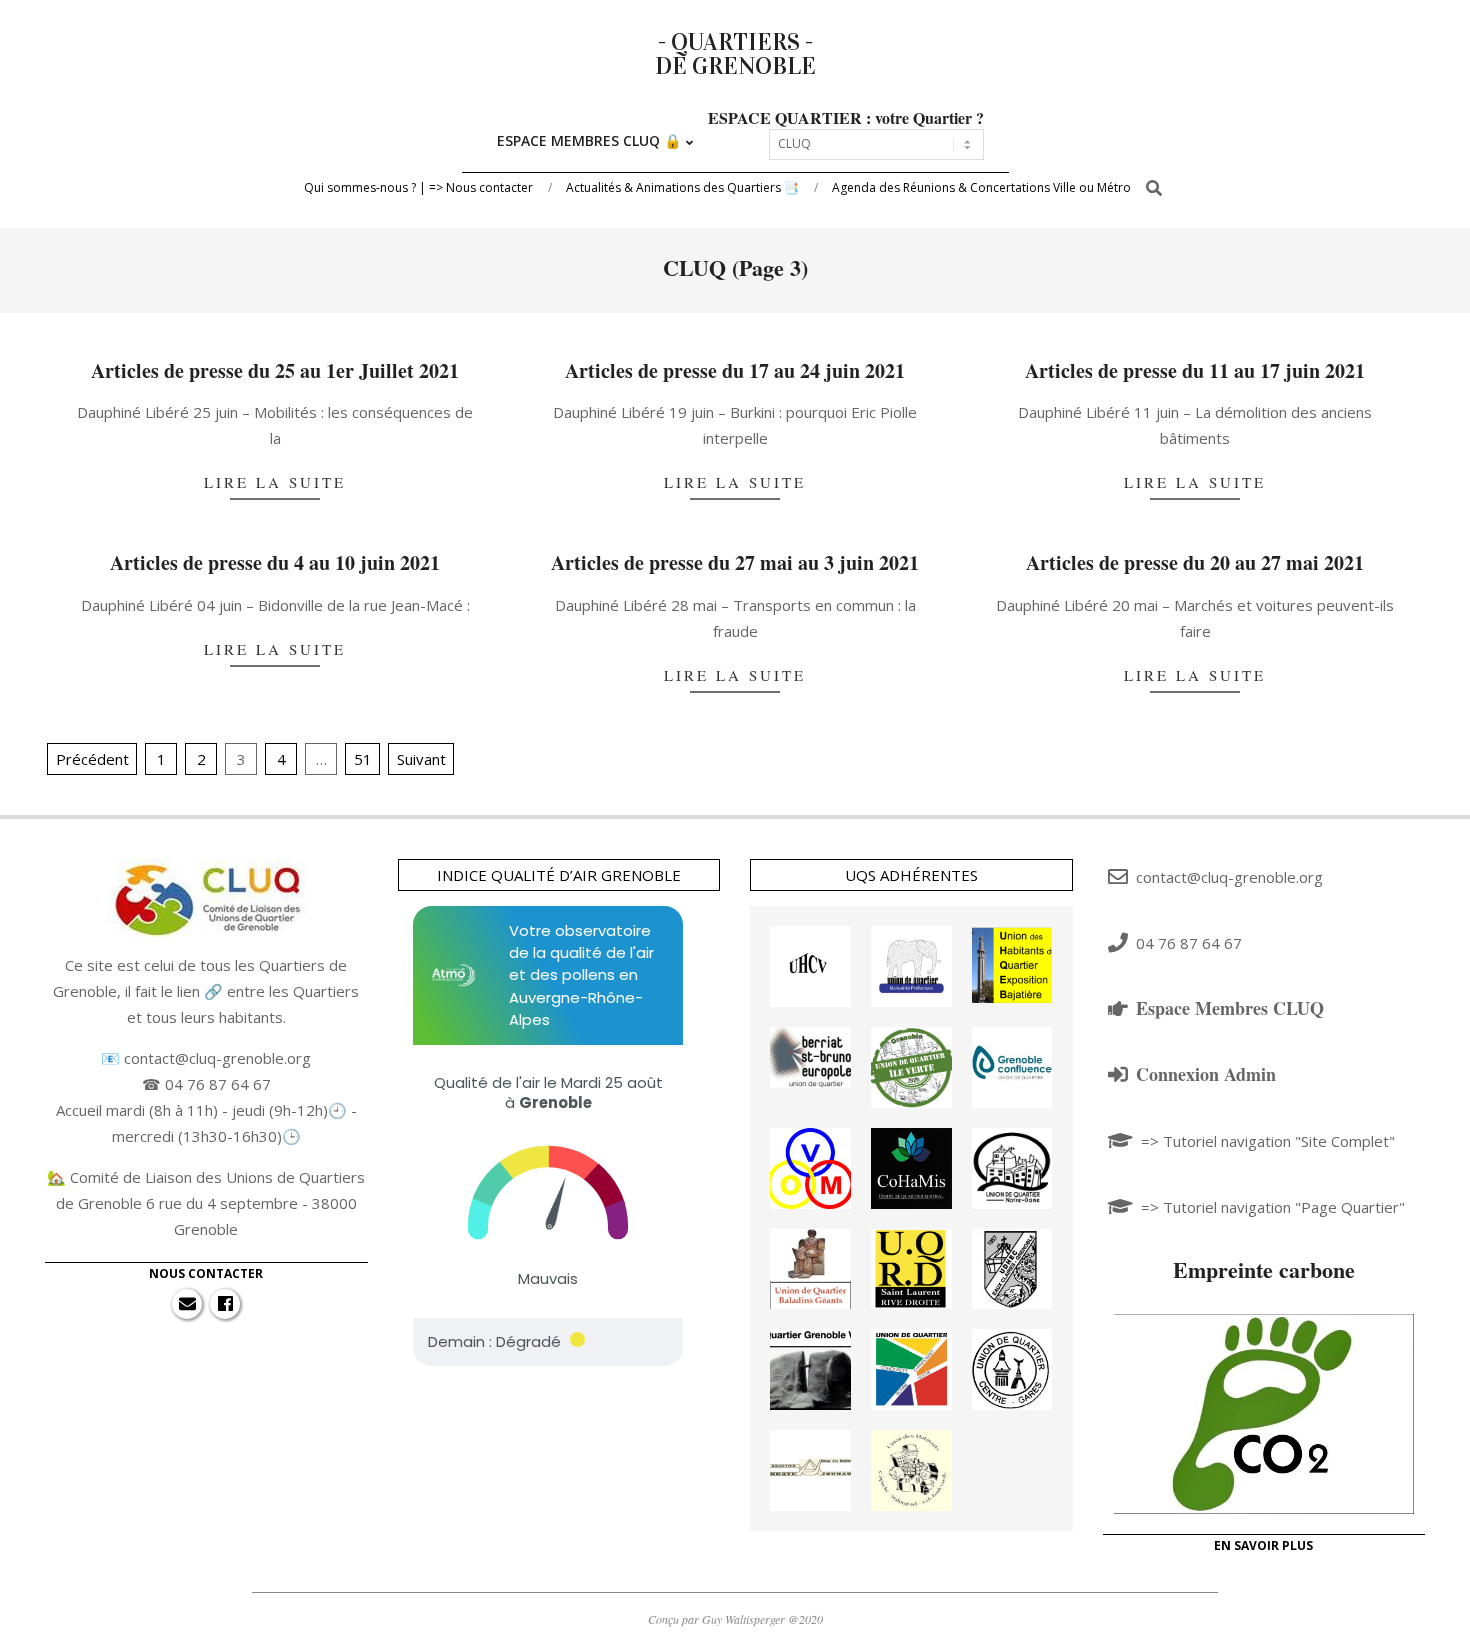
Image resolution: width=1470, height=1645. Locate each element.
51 (363, 759)
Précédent (92, 759)
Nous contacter (206, 1273)
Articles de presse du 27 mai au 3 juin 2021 (735, 562)
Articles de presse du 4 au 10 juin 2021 (275, 562)
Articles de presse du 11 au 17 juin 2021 (1195, 370)
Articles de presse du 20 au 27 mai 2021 (1195, 562)
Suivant (421, 759)
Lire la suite (275, 482)
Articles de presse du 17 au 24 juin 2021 (735, 370)
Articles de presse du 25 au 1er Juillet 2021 (275, 370)
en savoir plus (1263, 1545)
